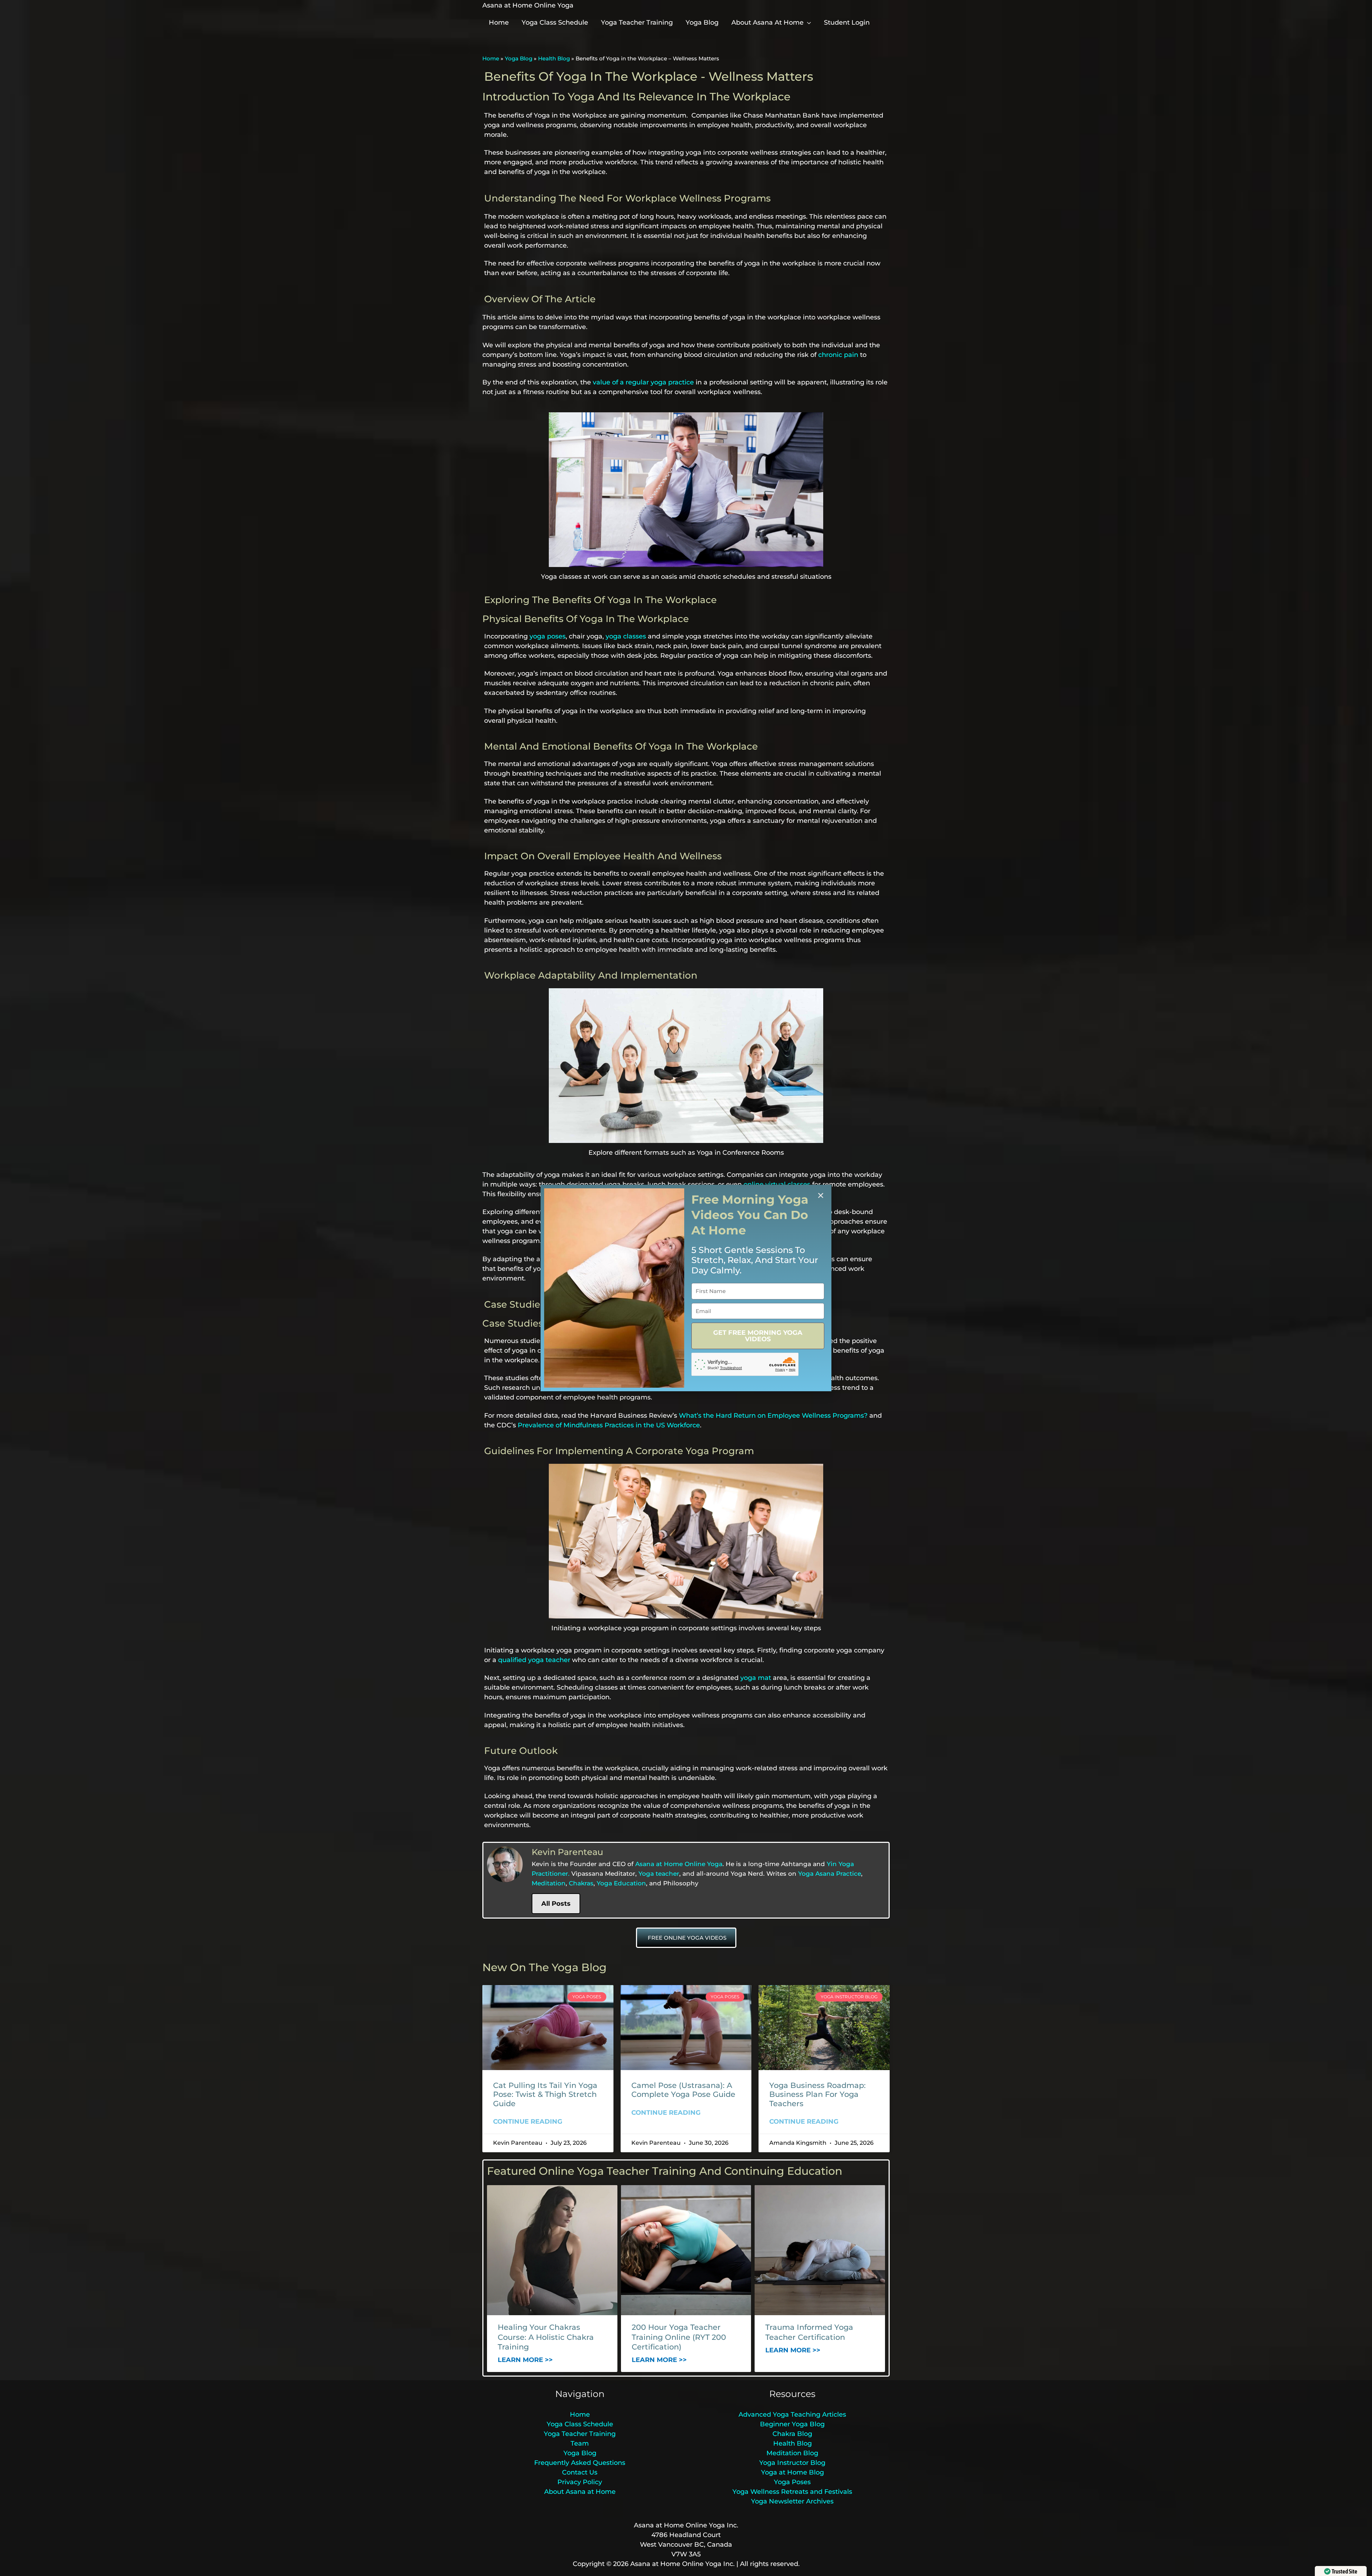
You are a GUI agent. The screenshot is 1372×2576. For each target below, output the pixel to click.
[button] (821, 1195)
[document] (686, 1288)
